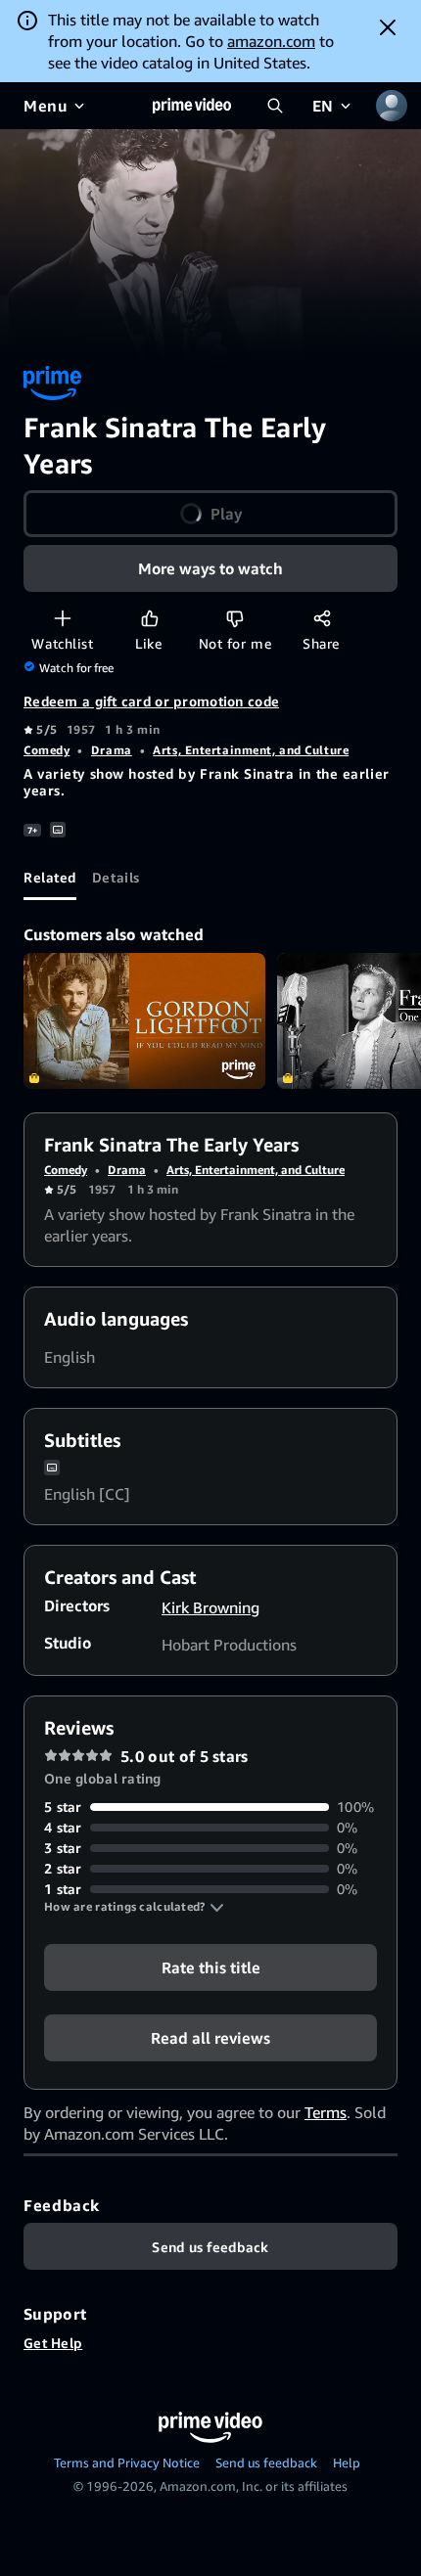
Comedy (47, 750)
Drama (112, 750)
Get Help (53, 2343)
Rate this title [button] (211, 1967)
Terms (326, 2112)
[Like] (149, 618)
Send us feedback (266, 2463)
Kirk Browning (210, 1607)
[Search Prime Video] (275, 106)
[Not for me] (234, 618)
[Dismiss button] (388, 27)
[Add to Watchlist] (62, 618)
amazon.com (271, 41)
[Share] (322, 618)
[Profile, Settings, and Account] (392, 106)
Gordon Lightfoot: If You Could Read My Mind (144, 1021)
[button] (134, 1907)
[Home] (192, 106)
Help (347, 2463)
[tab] (50, 877)
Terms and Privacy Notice (127, 2463)
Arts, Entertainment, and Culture (251, 750)
